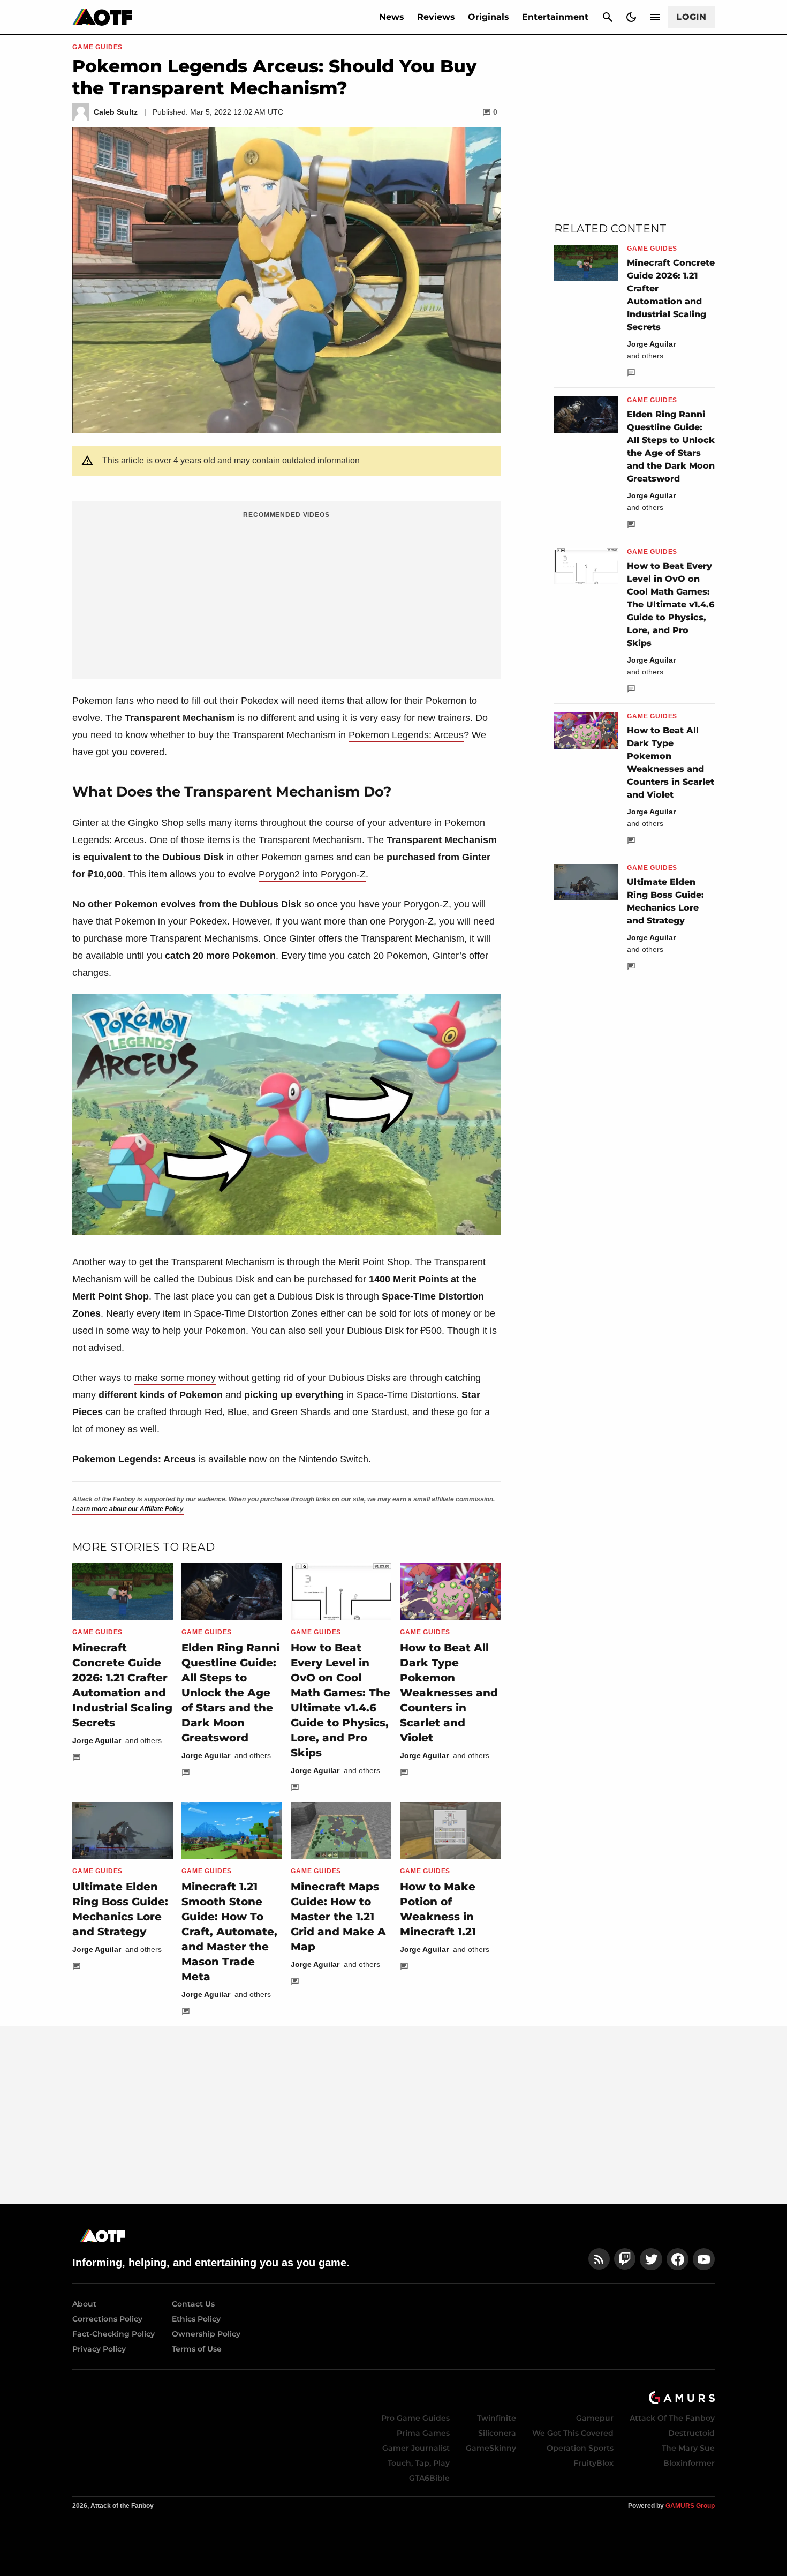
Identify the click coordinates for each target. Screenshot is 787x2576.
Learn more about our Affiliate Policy (128, 1509)
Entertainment (555, 17)
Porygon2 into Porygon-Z (312, 874)
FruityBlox (593, 2463)
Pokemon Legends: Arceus (406, 735)
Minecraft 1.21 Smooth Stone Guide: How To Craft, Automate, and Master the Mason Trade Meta (229, 1932)
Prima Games (423, 2433)
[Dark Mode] (631, 17)
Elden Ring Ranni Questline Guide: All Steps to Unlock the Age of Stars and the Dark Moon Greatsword (230, 1693)
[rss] (599, 2259)
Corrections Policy (107, 2319)
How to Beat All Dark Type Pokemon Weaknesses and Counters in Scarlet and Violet (449, 1693)
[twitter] (651, 2259)
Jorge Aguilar (97, 1740)
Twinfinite (497, 2418)
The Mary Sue (688, 2448)
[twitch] (625, 2259)
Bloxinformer (689, 2463)
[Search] (608, 17)
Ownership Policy (206, 2334)
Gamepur (595, 2418)
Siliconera (497, 2433)
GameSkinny (491, 2448)
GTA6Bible (429, 2478)
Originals (489, 17)
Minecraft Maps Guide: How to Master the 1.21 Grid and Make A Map (338, 1917)
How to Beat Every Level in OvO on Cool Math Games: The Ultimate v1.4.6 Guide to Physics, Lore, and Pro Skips (671, 604)
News (392, 17)
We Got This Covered (573, 2433)
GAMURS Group (690, 2506)
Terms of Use (197, 2349)
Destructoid (691, 2433)
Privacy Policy (99, 2349)
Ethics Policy (196, 2319)
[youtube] (704, 2259)
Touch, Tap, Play (419, 2463)
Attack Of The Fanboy (672, 2418)
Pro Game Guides (415, 2418)
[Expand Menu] (655, 17)
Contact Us (193, 2304)
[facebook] (678, 2259)
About (84, 2304)
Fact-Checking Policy (113, 2334)
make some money (175, 1378)
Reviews (436, 17)
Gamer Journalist (416, 2448)
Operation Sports (580, 2448)
